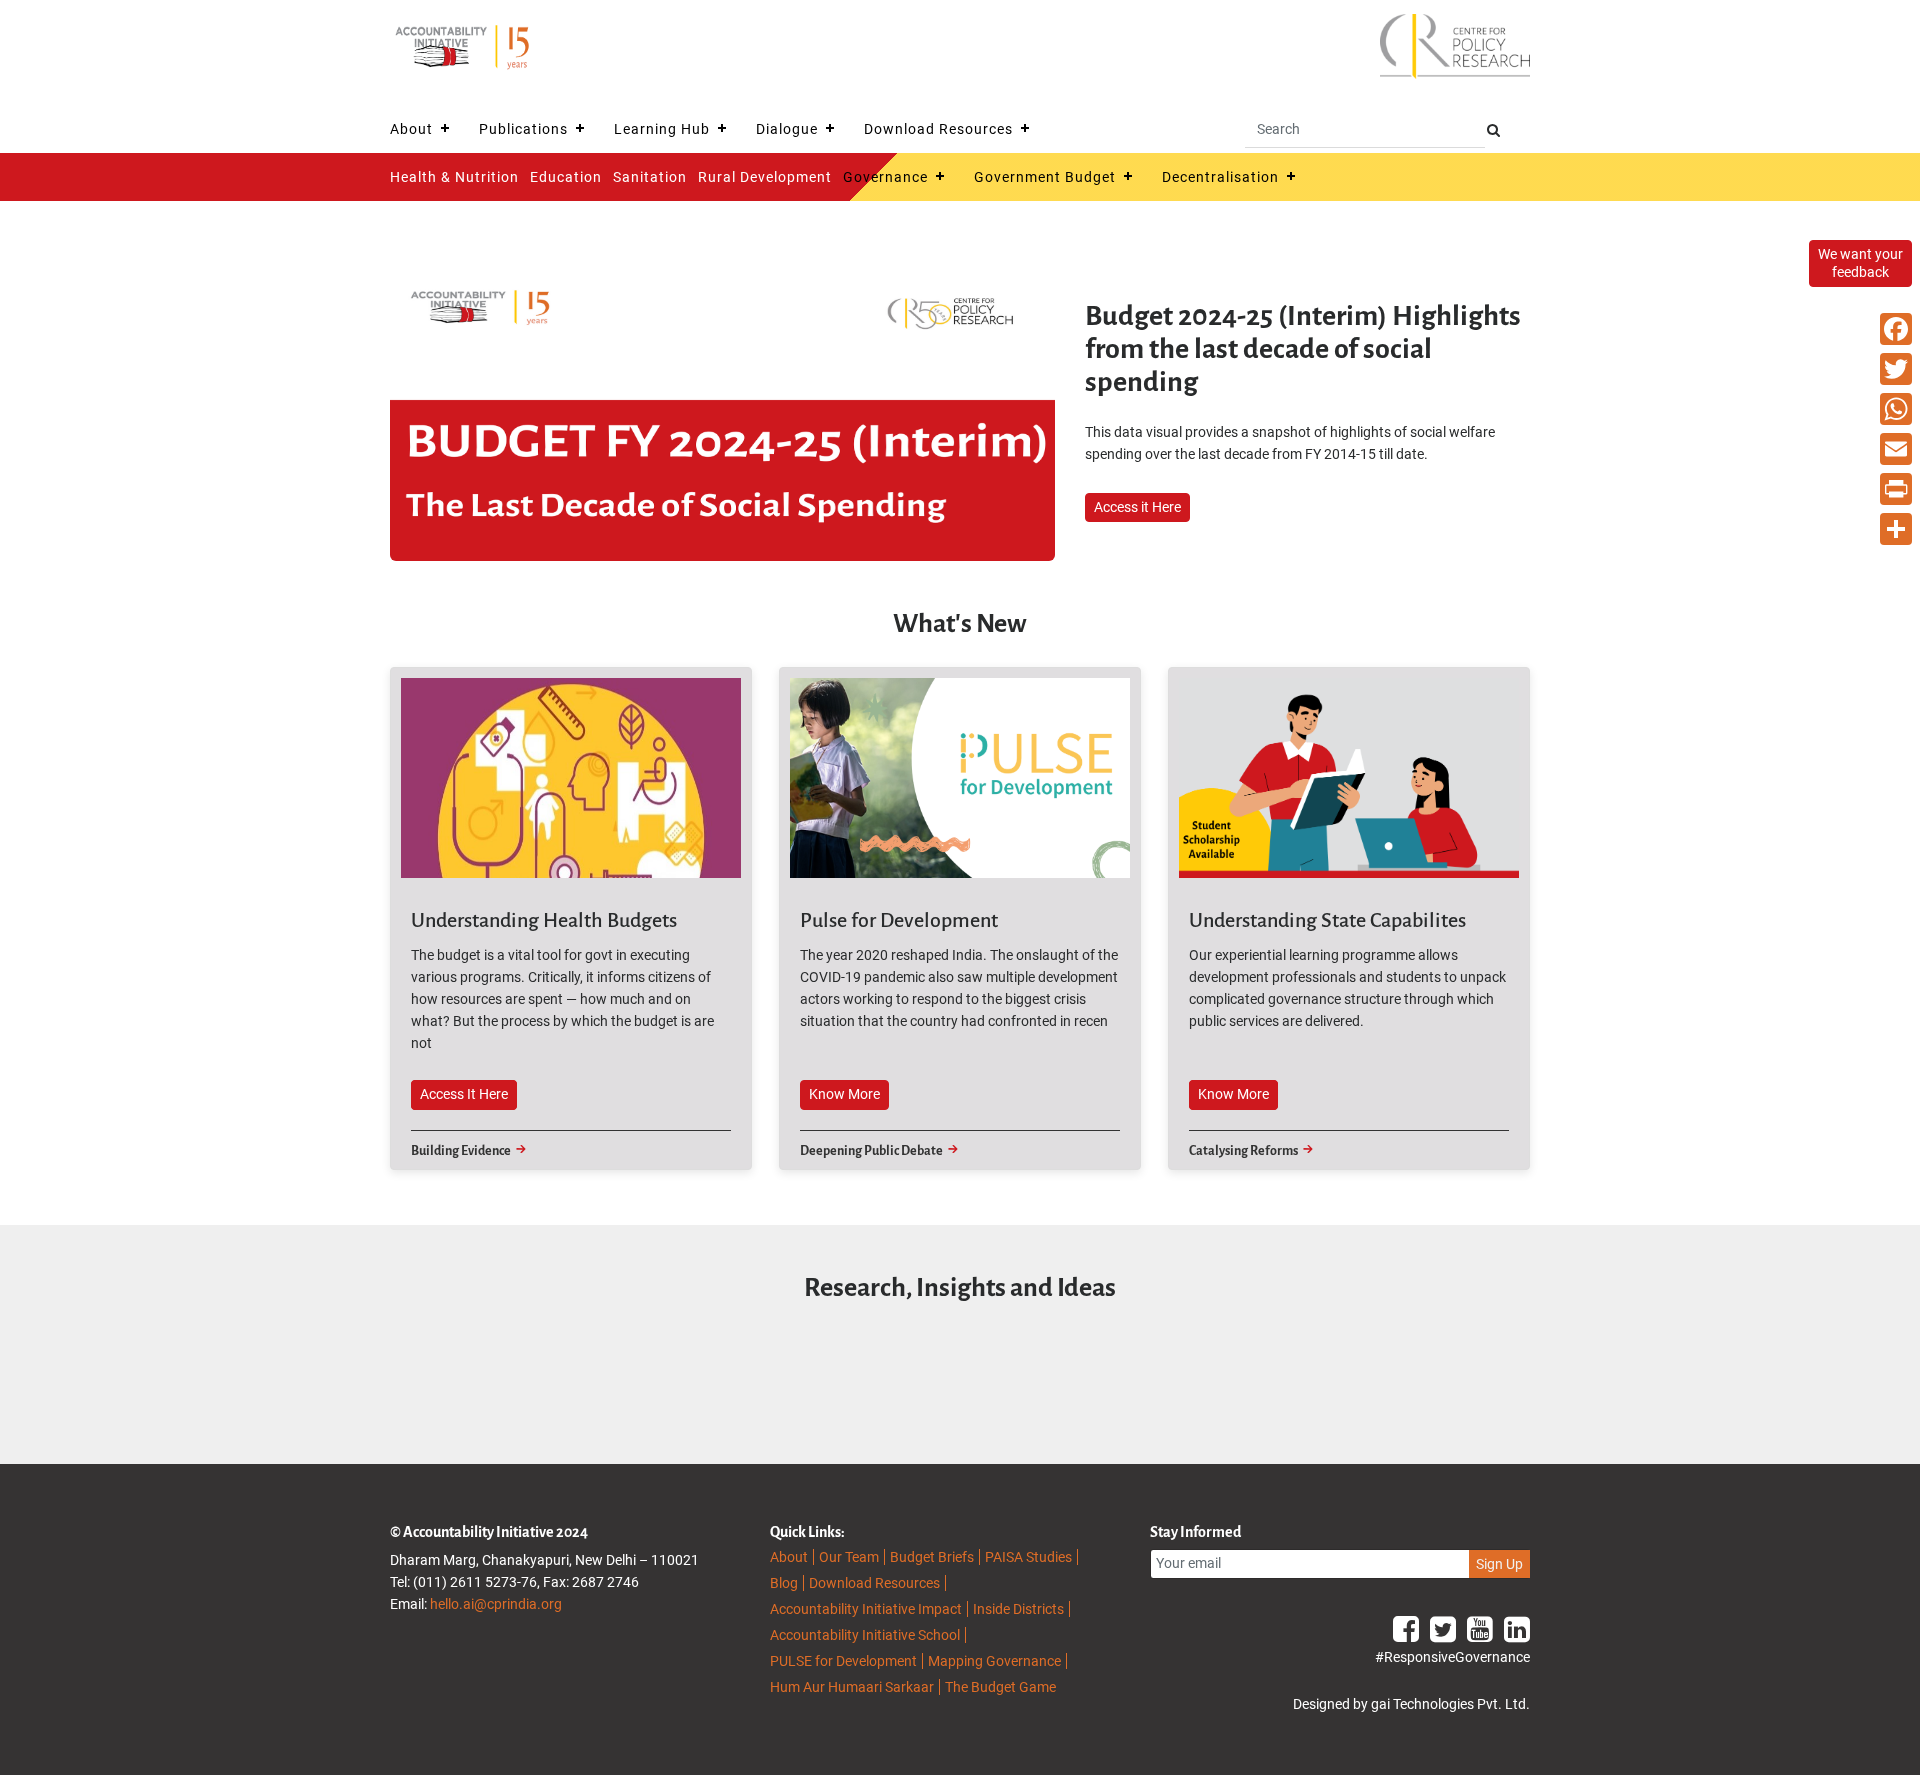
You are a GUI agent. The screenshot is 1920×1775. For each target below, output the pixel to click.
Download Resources (938, 129)
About (411, 129)
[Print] (1896, 489)
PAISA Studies (1028, 1557)
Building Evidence (461, 1151)
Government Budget (1045, 177)
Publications (523, 129)
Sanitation (650, 177)
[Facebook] (1896, 329)
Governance (885, 177)
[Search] (1493, 130)
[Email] (1896, 449)
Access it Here (1137, 507)
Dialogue (787, 129)
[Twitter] (1896, 369)
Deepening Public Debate (871, 1151)
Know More (844, 1094)
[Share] (1896, 529)
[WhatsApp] (1896, 409)
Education (566, 177)
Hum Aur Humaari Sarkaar (852, 1687)
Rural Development (765, 177)
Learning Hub (662, 129)
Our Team (849, 1557)
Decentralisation (1220, 177)
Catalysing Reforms (1243, 1151)
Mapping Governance (994, 1661)
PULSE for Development (843, 1661)
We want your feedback (1860, 263)
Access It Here (464, 1094)
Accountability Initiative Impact (866, 1609)
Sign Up (1499, 1564)
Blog (784, 1583)
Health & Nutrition (454, 177)
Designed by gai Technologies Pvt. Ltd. (1411, 1704)
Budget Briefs (932, 1557)
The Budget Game (1000, 1687)
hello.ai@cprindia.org (496, 1604)
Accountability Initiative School (865, 1635)
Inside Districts (1018, 1609)
